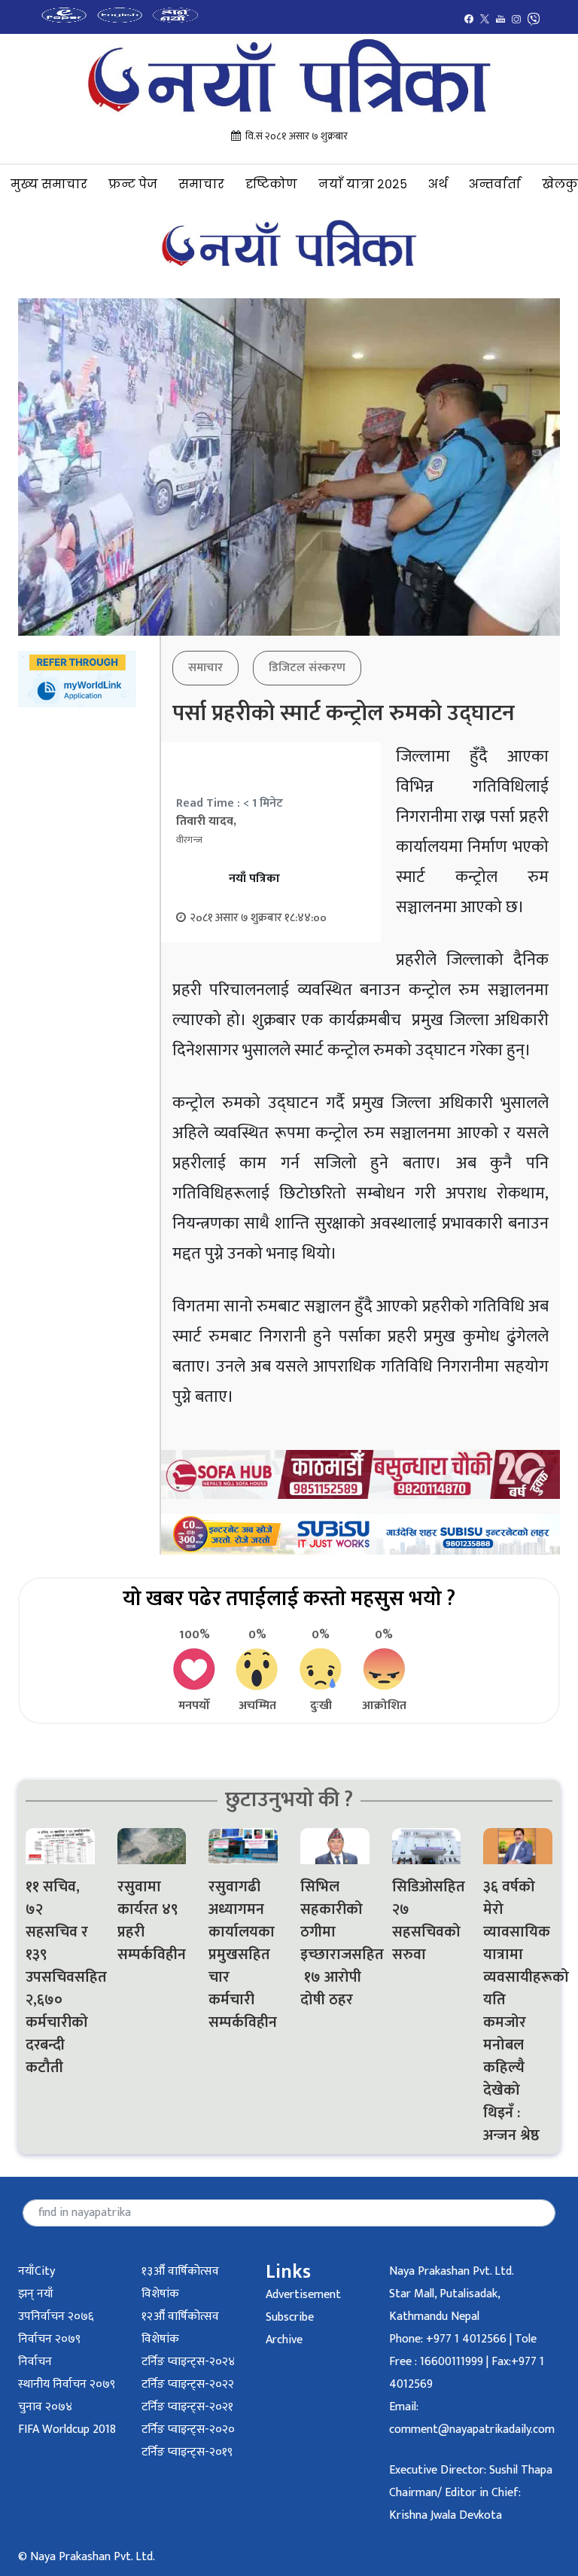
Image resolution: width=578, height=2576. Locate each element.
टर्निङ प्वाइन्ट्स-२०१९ (187, 2452)
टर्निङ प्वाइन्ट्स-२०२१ (187, 2407)
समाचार (201, 184)
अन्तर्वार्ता (495, 184)
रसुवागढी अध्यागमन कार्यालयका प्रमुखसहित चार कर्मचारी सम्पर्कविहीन (243, 1955)
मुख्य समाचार (49, 184)
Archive (284, 2340)
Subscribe (290, 2317)
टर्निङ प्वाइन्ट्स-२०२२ (188, 2384)
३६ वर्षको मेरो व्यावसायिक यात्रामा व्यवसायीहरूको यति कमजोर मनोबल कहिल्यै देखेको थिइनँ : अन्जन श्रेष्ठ (518, 2011)
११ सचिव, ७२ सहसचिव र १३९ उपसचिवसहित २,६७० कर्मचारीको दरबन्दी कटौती (60, 1977)
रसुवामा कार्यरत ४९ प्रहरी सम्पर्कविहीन (152, 1921)
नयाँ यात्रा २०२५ (363, 184)
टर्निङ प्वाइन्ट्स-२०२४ (188, 2362)
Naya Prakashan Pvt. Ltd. (452, 2271)
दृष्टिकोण (271, 184)
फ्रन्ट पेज (133, 184)
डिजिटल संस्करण (307, 668)
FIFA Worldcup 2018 (67, 2429)
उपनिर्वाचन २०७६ (56, 2317)
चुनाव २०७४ (45, 2407)
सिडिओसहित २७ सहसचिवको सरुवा (427, 1921)
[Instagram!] (516, 18)
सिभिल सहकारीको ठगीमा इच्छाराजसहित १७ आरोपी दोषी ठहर (335, 1943)
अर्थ (438, 184)
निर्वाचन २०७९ (49, 2339)
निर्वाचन (35, 2362)
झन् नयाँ (36, 2294)
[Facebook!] (469, 18)
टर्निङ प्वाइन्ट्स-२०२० (188, 2429)
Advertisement (303, 2295)
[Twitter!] (485, 18)
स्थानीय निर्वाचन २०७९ (67, 2384)
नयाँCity (37, 2271)
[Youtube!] (500, 18)
